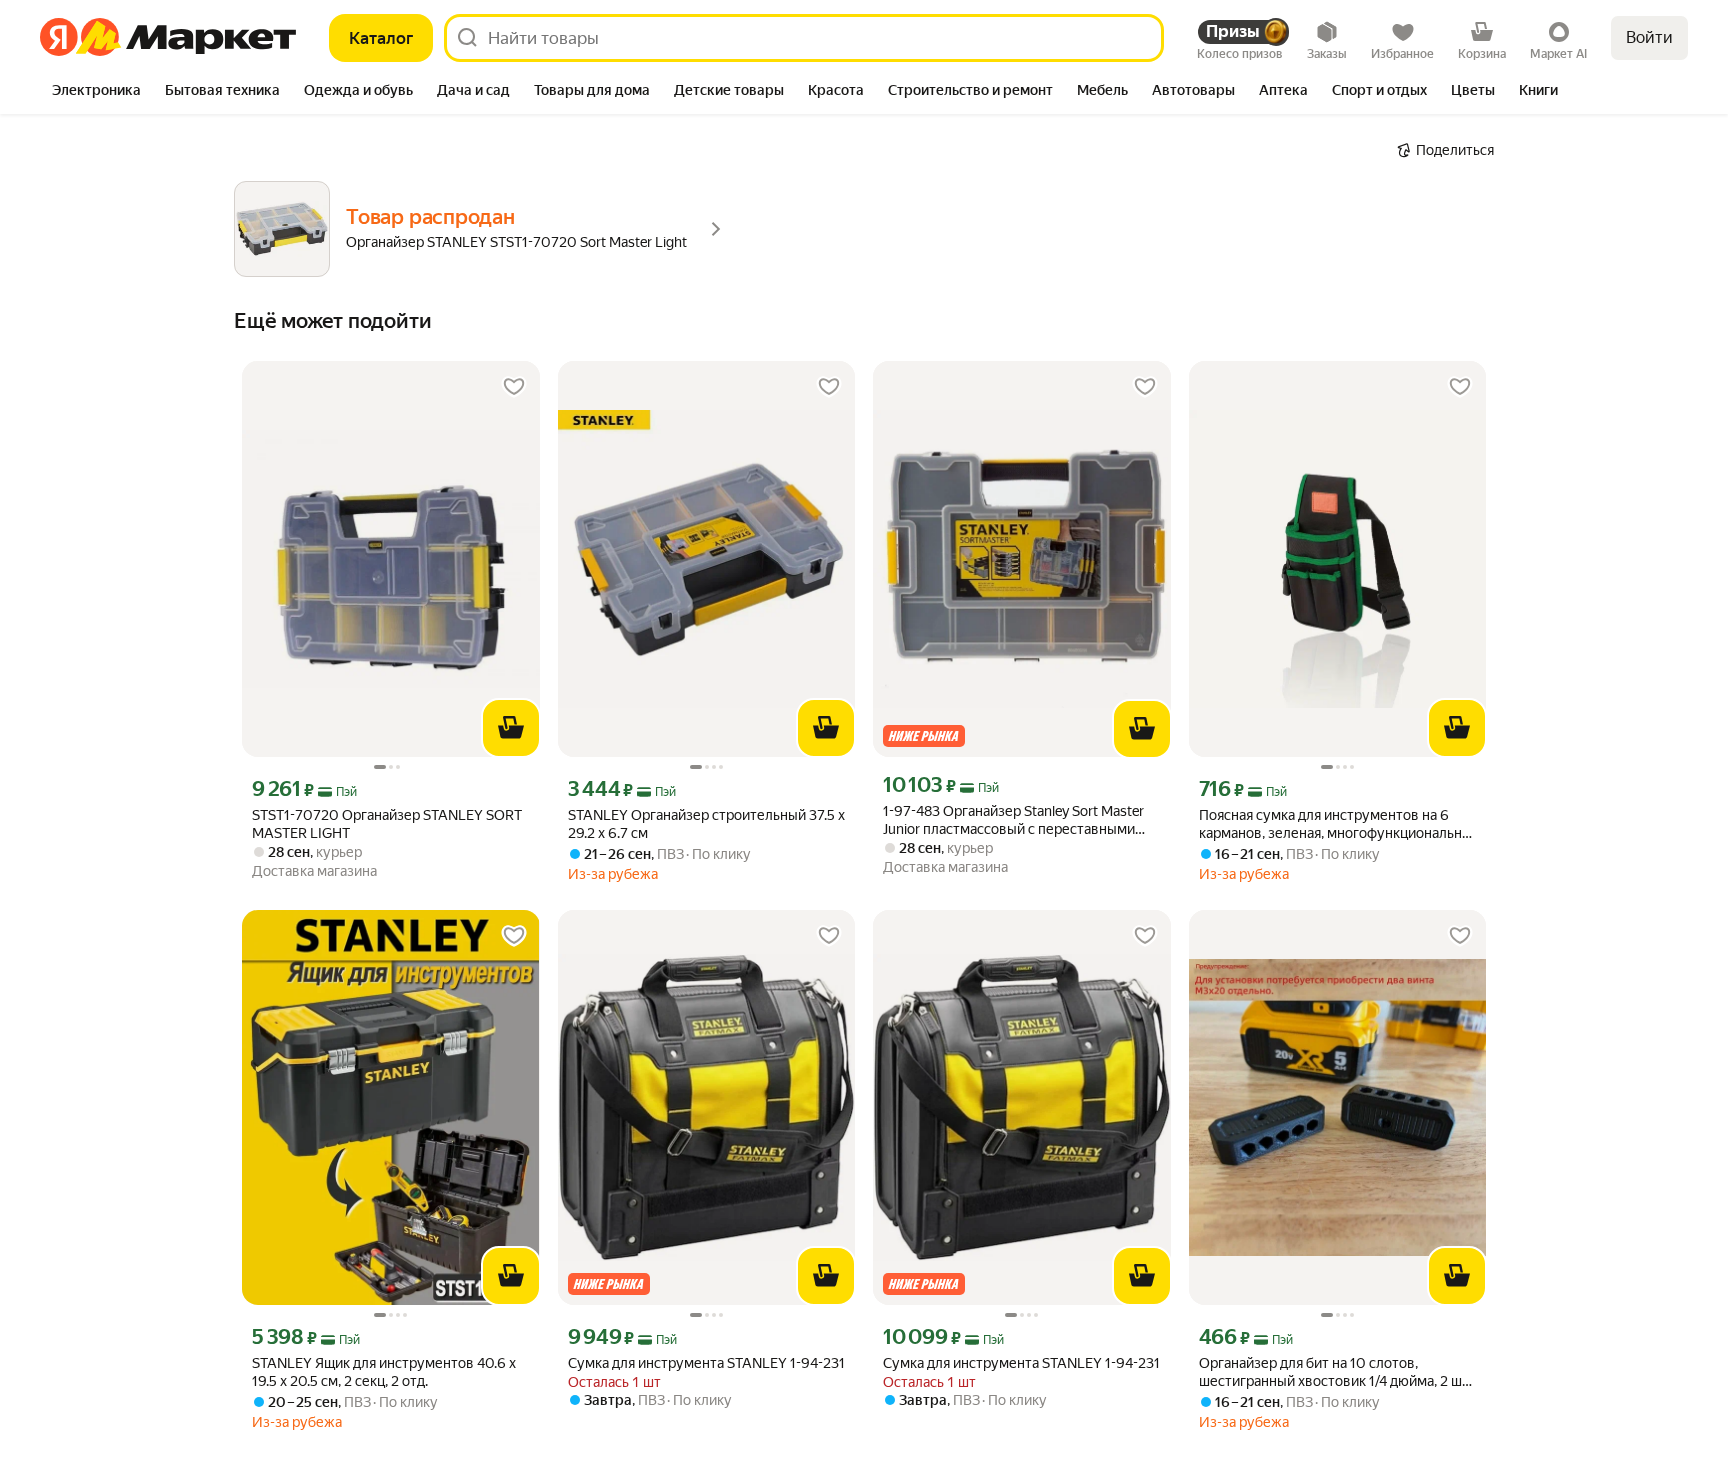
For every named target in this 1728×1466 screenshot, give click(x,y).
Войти (1649, 37)
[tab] (96, 92)
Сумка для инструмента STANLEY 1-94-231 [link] (706, 1363)
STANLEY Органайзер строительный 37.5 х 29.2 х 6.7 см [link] (706, 824)
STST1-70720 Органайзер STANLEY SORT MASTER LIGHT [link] (387, 824)
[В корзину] (511, 728)
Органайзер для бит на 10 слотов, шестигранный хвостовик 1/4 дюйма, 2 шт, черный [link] (1335, 1372)
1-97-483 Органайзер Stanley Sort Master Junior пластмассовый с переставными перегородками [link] (1013, 820)
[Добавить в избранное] (514, 387)
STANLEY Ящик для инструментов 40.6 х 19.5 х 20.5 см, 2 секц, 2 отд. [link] (384, 1372)
